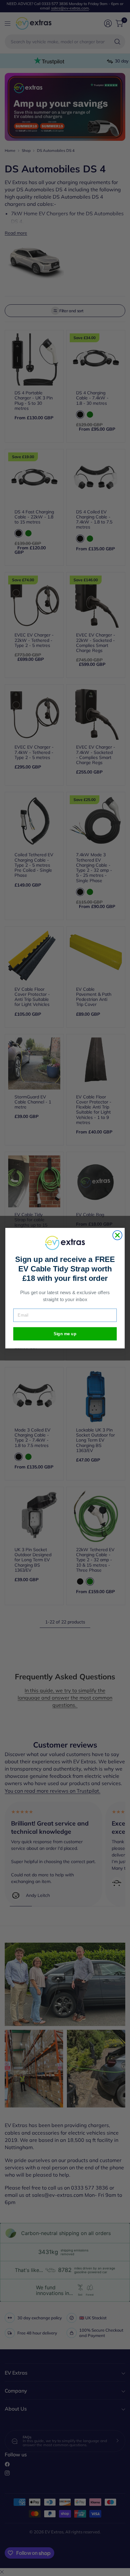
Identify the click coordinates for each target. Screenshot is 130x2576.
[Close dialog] (117, 1235)
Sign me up (65, 1333)
